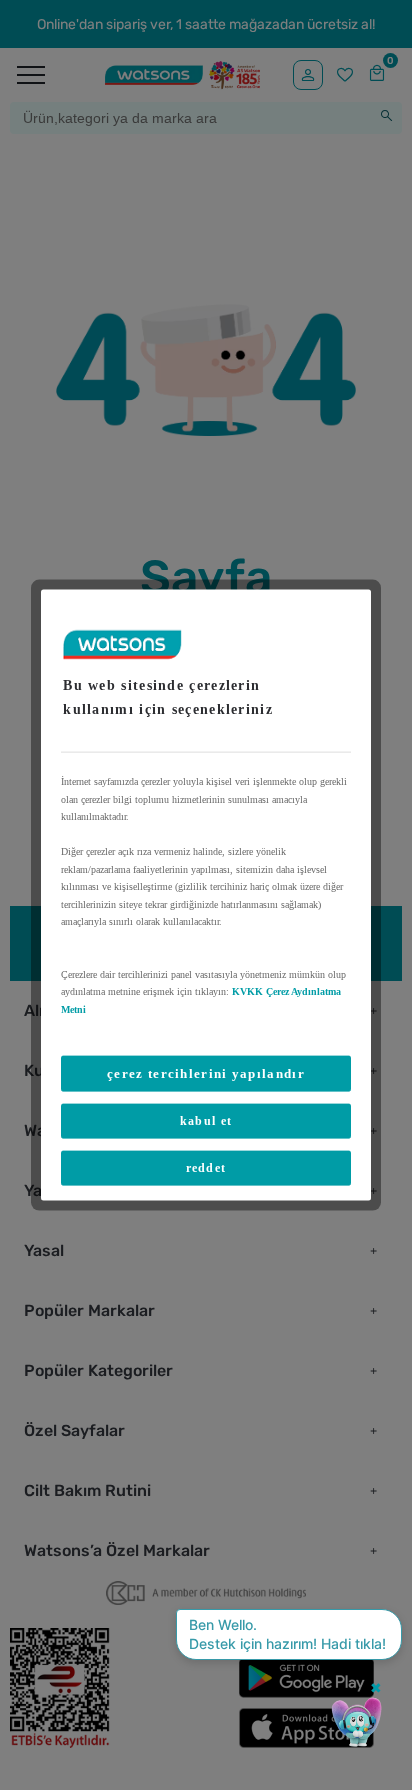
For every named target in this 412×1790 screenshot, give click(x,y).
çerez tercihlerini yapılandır (206, 1073)
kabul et (206, 1121)
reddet (206, 1168)
